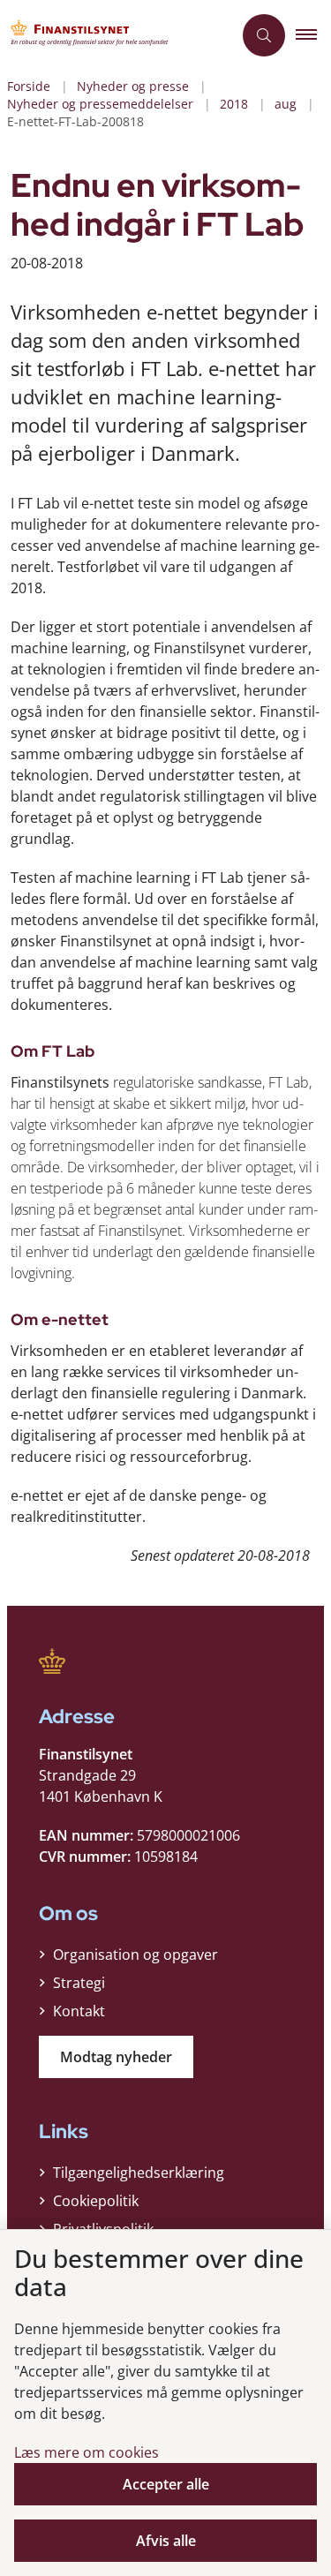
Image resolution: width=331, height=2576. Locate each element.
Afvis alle (166, 2541)
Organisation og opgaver (135, 1955)
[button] (313, 35)
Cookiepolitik (96, 2201)
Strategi (79, 1983)
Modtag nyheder (116, 2057)
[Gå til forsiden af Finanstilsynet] (116, 35)
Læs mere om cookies (87, 2452)
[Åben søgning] (264, 35)
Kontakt (79, 2011)
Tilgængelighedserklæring (139, 2173)
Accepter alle (166, 2484)
